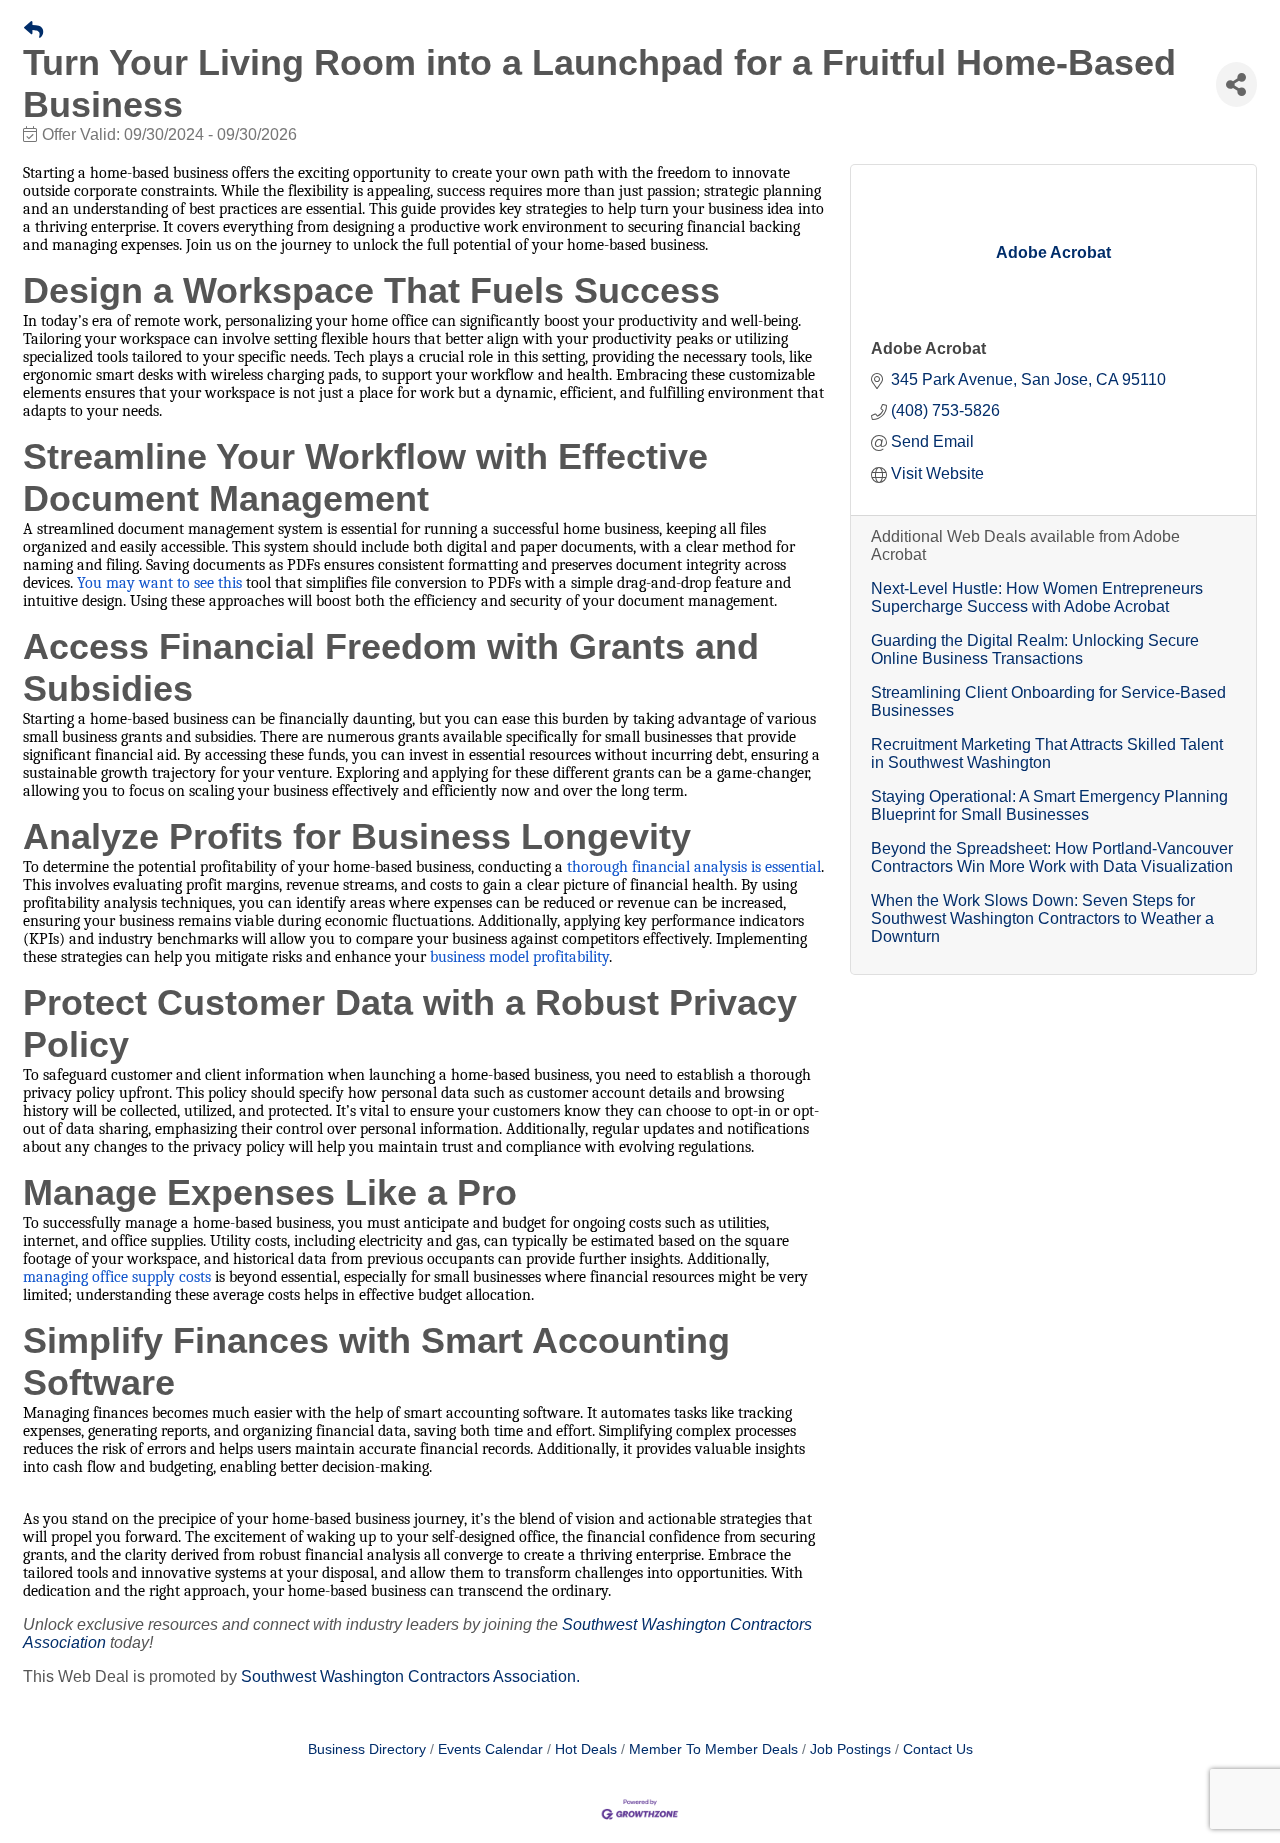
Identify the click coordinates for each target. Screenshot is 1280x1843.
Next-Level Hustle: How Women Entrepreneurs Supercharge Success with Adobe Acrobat (1037, 597)
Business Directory (367, 1749)
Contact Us (938, 1749)
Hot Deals (586, 1749)
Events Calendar (490, 1749)
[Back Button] (33, 31)
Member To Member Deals (713, 1749)
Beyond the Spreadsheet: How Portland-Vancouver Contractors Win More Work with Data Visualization (1052, 857)
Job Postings (850, 1749)
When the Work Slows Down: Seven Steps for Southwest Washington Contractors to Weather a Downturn (1042, 918)
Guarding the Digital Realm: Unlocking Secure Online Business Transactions (1035, 649)
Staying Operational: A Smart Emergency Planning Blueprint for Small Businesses (1049, 805)
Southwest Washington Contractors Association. (410, 1676)
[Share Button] (1236, 84)
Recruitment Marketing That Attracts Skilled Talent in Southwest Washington (1047, 753)
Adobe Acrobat (928, 348)
